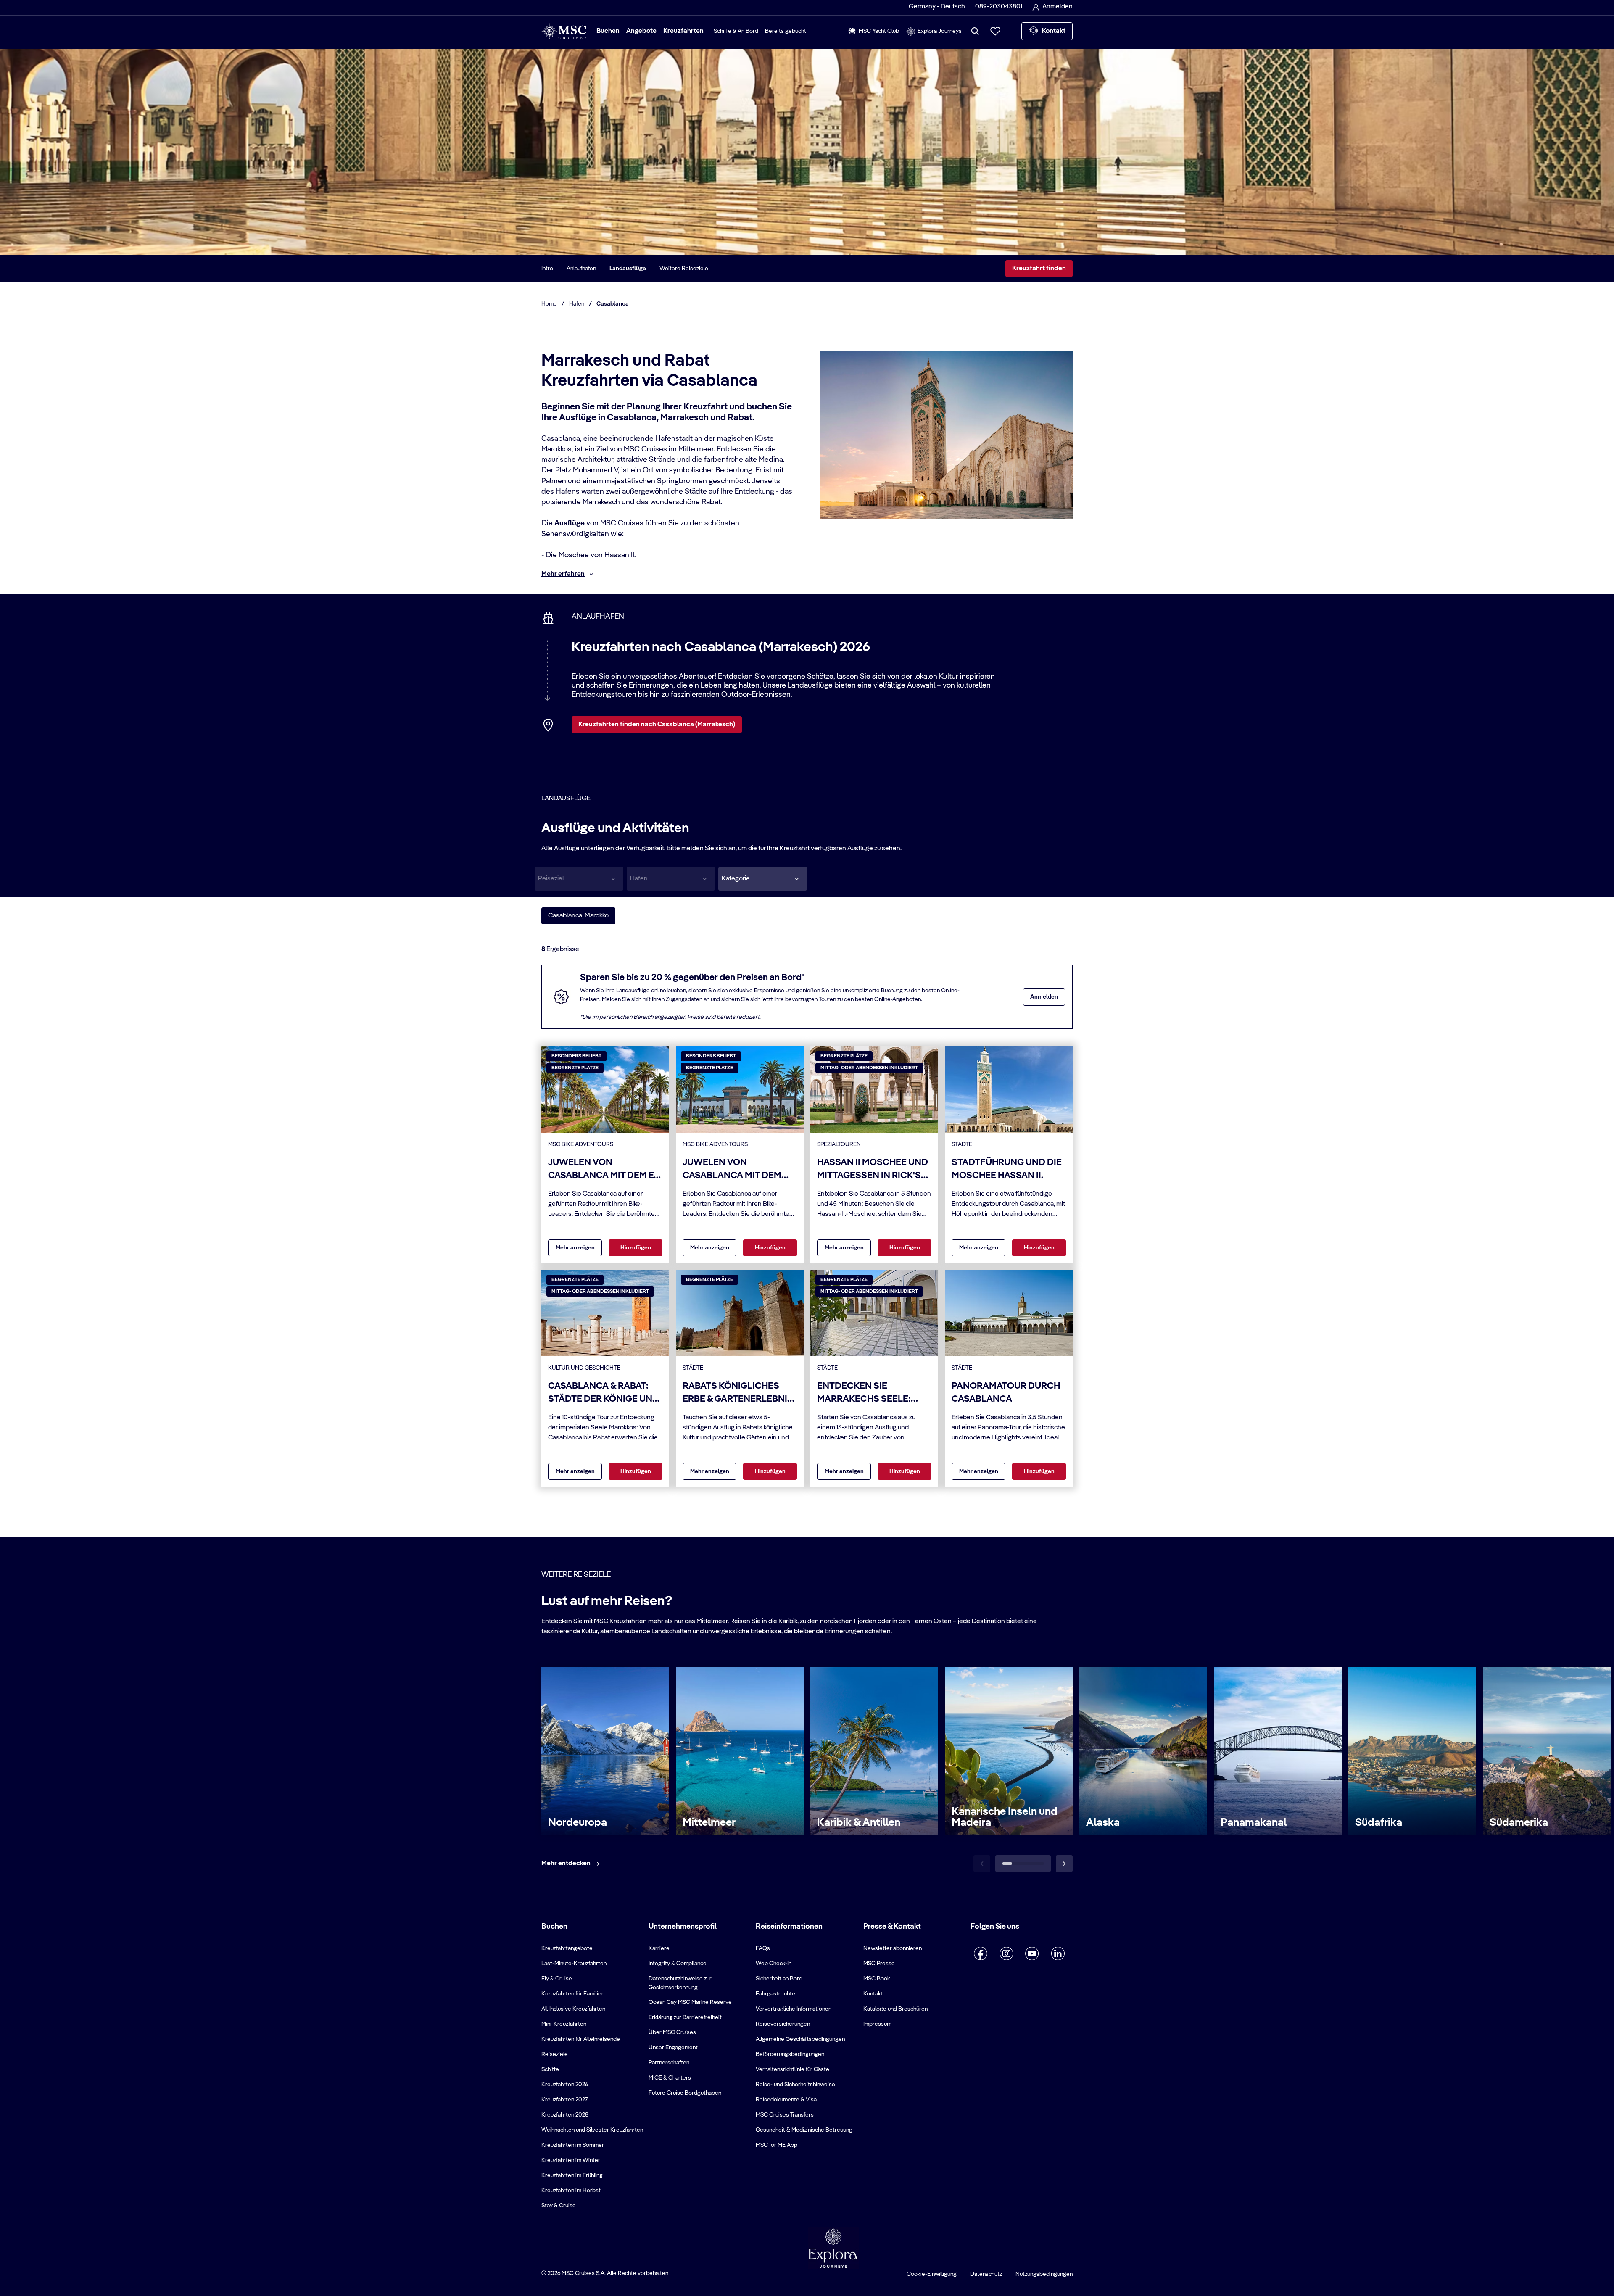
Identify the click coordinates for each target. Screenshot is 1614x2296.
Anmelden (1044, 997)
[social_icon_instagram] (1006, 1953)
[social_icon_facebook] (981, 1953)
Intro (547, 269)
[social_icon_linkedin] (1058, 1953)
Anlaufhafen (581, 269)
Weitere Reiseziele (684, 269)
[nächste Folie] (1064, 1864)
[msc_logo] (564, 31)
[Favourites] (995, 31)
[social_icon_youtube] (1032, 1953)
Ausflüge (570, 523)
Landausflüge (628, 269)
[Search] (975, 31)
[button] (763, 879)
